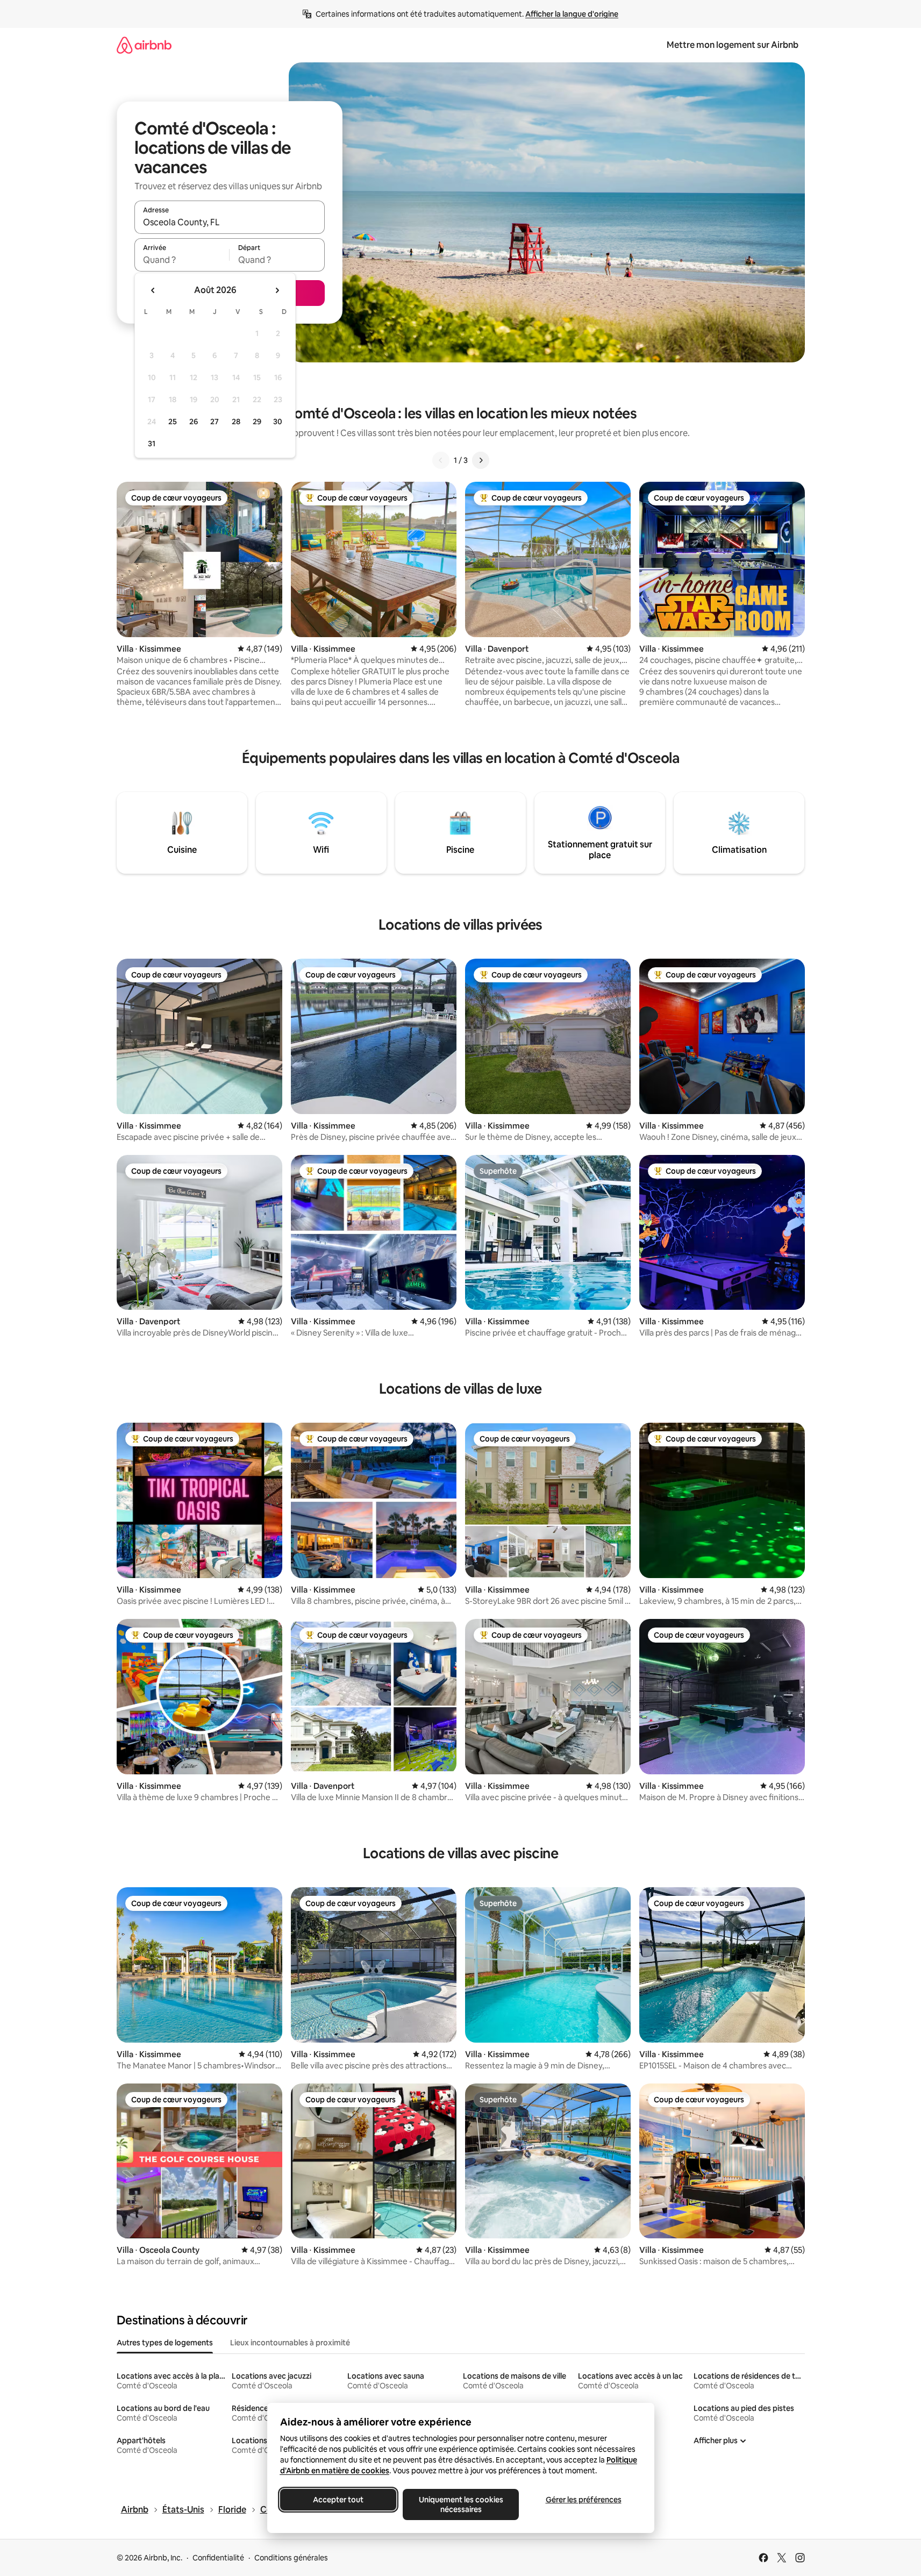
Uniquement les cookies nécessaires (461, 2504)
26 (194, 422)
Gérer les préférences (583, 2500)
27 (215, 422)
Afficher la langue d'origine (572, 14)
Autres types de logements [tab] (165, 2343)
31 (152, 444)
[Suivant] (481, 460)
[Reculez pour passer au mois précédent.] (153, 290)
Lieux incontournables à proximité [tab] (290, 2343)
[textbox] (182, 260)
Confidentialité (218, 2558)
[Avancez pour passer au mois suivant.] (277, 290)
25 (173, 422)
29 (257, 422)
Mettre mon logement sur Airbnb (733, 45)
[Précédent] (441, 460)
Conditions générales (291, 2558)
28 (236, 422)
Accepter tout (338, 2500)
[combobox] (230, 222)
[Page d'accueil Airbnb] (144, 45)
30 (278, 422)
